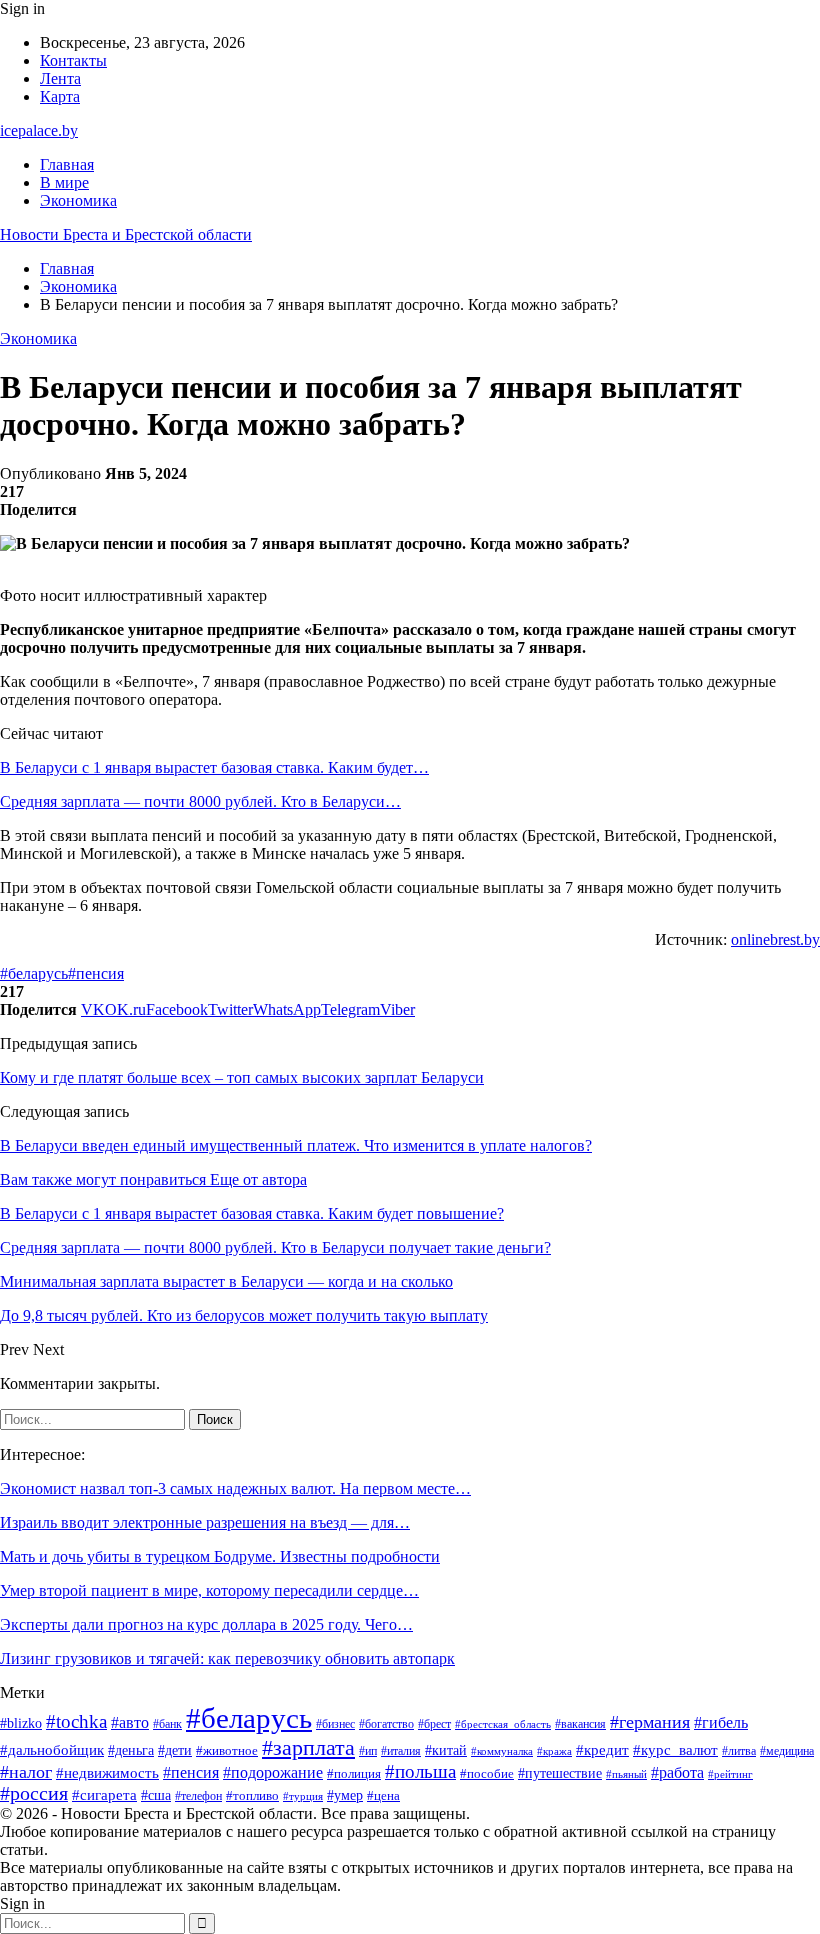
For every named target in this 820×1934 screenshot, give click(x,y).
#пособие (487, 1773)
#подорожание (273, 1773)
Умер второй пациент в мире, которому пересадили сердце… (209, 1590)
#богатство (386, 1724)
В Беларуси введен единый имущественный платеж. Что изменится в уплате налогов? (296, 1145)
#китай (446, 1750)
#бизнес (335, 1724)
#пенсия (96, 973)
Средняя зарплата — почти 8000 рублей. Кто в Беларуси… (200, 801)
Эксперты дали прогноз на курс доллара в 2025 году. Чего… (206, 1624)
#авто (130, 1722)
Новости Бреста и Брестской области (126, 234)
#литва (739, 1751)
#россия (34, 1793)
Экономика (78, 200)
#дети (175, 1750)
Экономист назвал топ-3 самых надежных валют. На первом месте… (235, 1488)
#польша (420, 1771)
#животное (227, 1750)
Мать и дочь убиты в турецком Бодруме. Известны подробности (220, 1556)
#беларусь (34, 973)
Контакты (73, 60)
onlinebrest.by (775, 939)
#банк (167, 1724)
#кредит (602, 1749)
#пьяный (626, 1774)
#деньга (131, 1750)
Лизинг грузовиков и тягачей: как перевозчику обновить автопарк (227, 1658)
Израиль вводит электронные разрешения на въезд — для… (205, 1522)
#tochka (76, 1721)
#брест (434, 1724)
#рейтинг (730, 1774)
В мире (64, 182)
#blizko (21, 1723)
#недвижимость (107, 1773)
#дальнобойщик (52, 1750)
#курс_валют (675, 1749)
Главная (67, 164)
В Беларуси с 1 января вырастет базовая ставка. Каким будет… (214, 767)
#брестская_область (503, 1724)
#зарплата (308, 1747)
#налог (26, 1772)
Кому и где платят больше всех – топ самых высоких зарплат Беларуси (242, 1077)
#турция (303, 1796)
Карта (60, 96)
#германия (650, 1722)
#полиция (354, 1774)
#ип (368, 1751)
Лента (60, 78)
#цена (383, 1796)
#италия (401, 1751)
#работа (677, 1772)
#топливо (252, 1795)
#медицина (787, 1751)
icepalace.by (39, 130)
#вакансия (580, 1724)
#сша (156, 1795)
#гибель (721, 1722)
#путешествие (560, 1773)
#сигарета (104, 1795)
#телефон (198, 1796)
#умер (345, 1795)
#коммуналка (502, 1751)
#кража (554, 1751)
